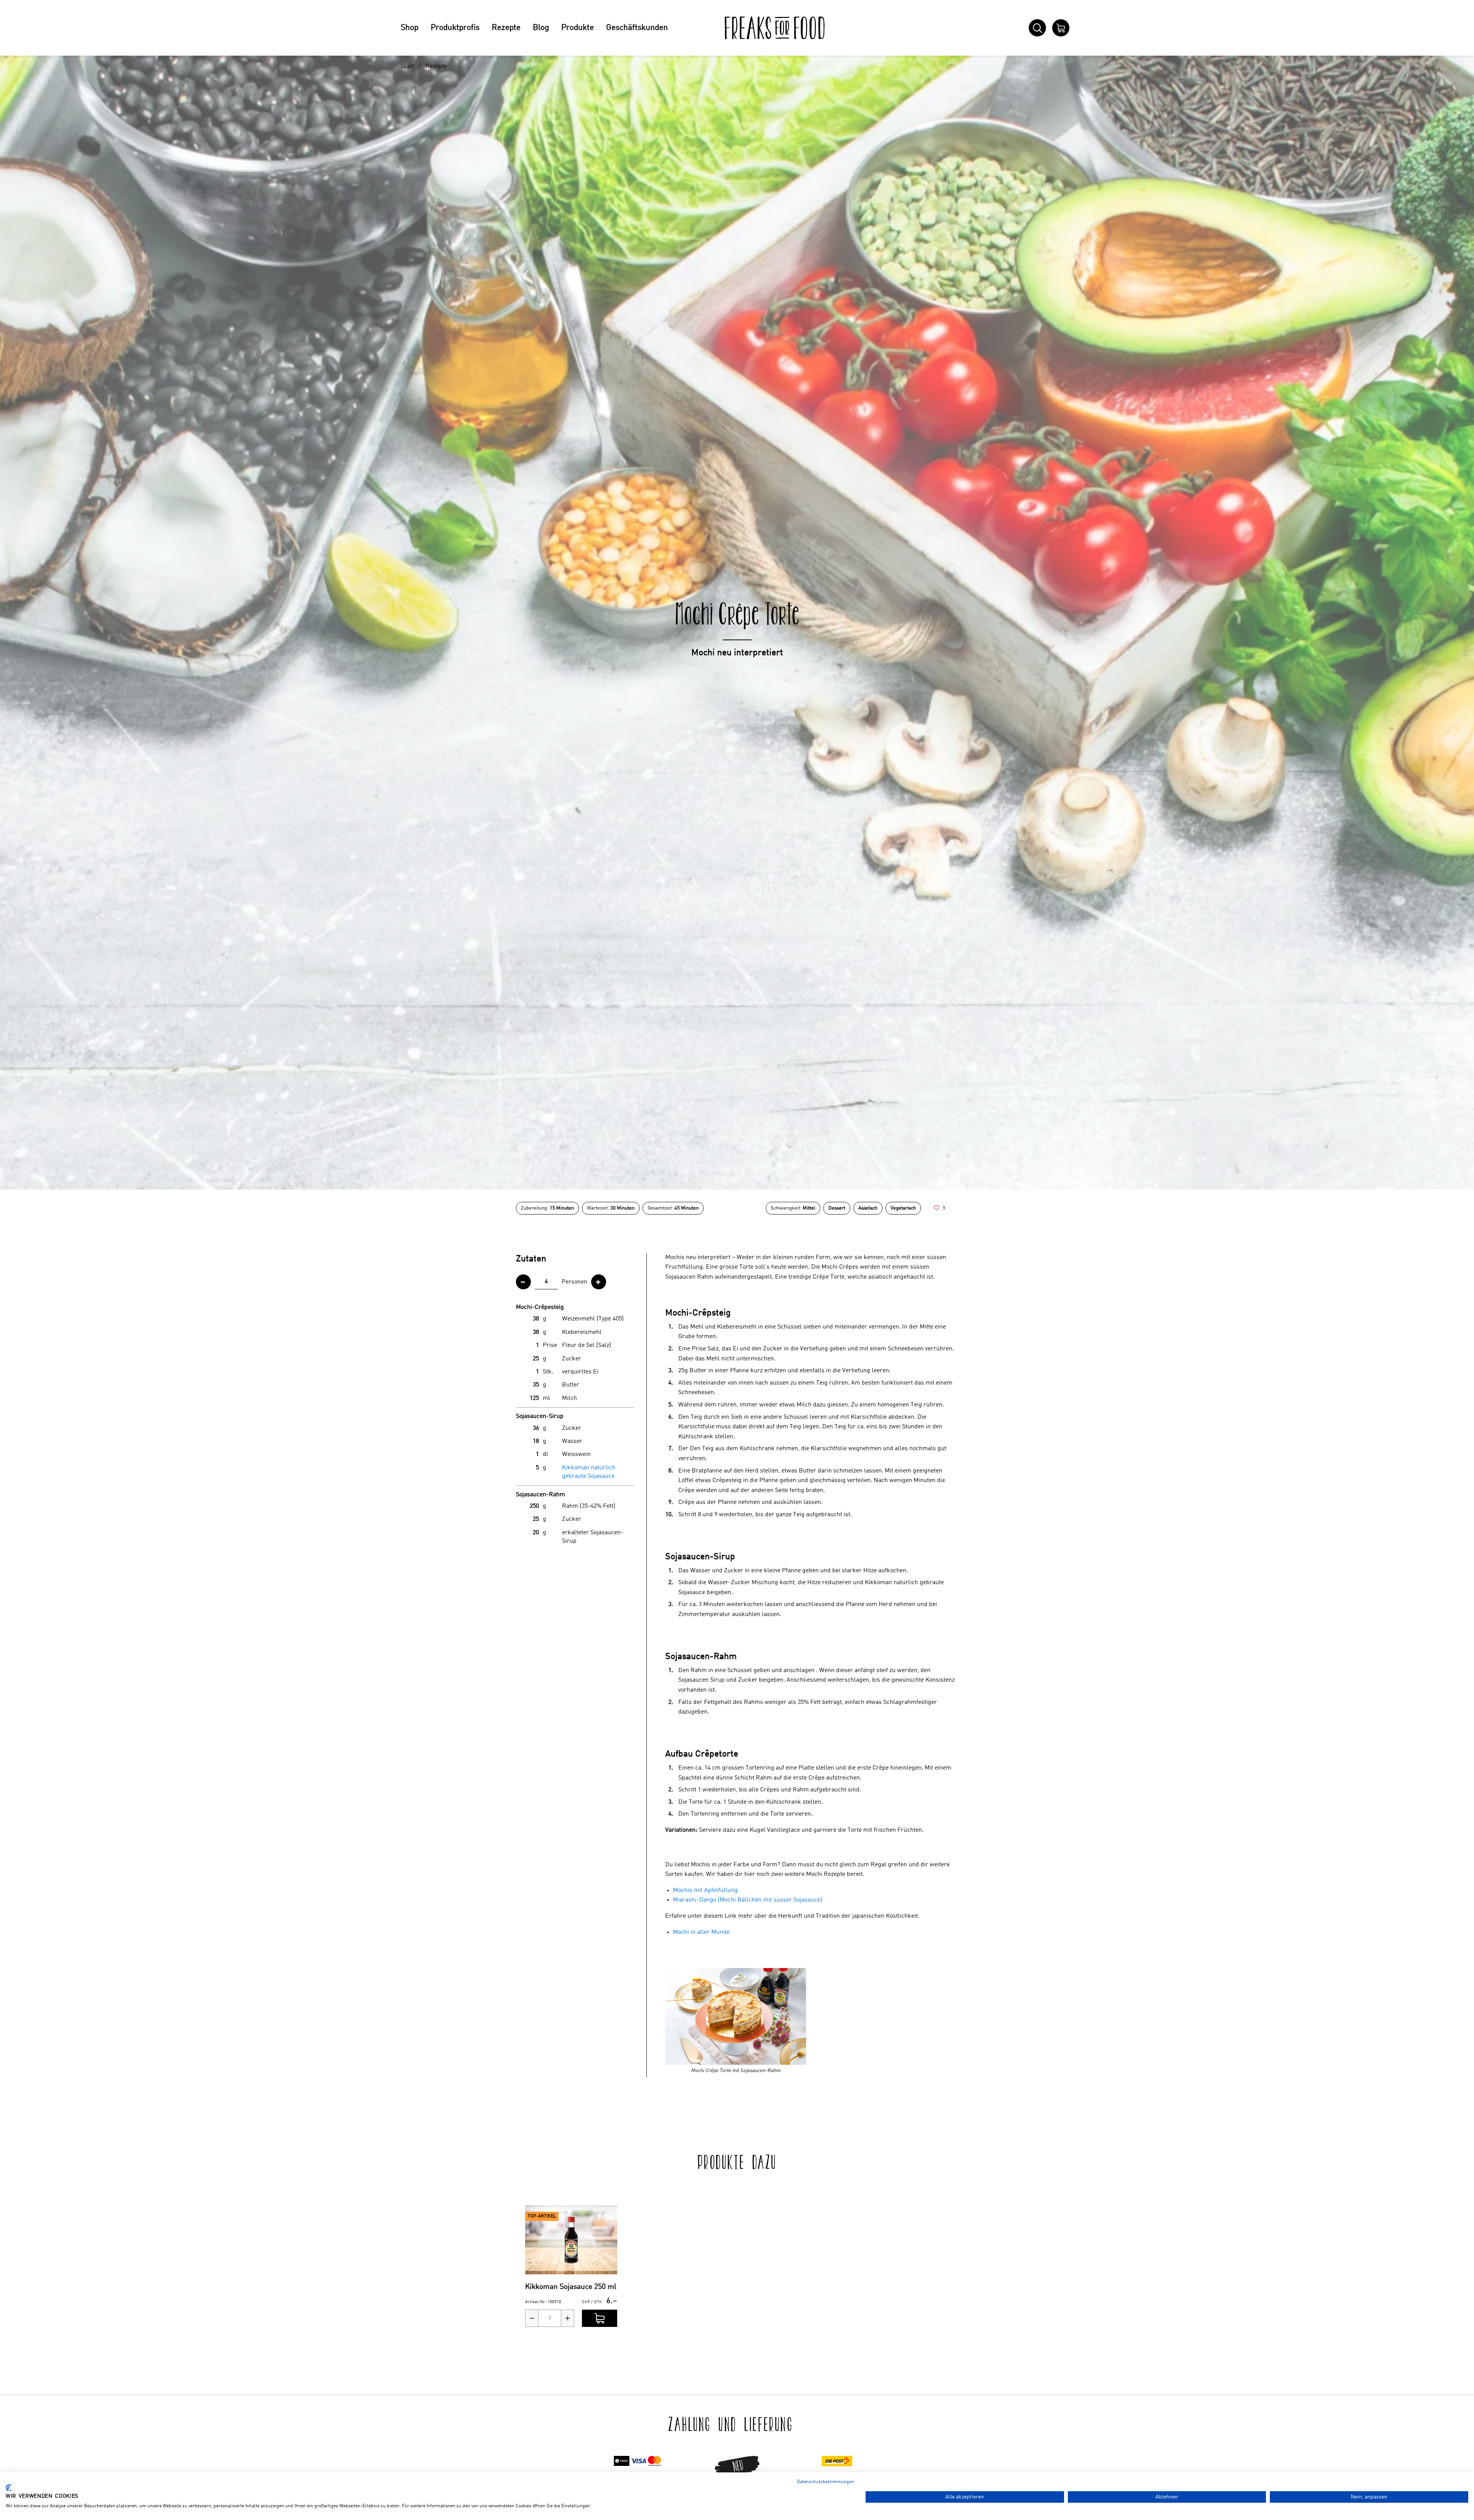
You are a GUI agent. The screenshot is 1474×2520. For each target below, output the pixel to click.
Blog (541, 28)
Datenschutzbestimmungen (825, 2482)
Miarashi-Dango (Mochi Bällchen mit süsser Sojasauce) (748, 1900)
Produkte (578, 28)
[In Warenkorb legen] (600, 2318)
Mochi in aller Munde (701, 1932)
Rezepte (506, 28)
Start (407, 66)
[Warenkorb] (1061, 28)
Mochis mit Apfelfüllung (705, 1890)
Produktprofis (455, 28)
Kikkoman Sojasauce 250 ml (571, 2287)
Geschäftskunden (637, 28)
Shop (410, 28)
